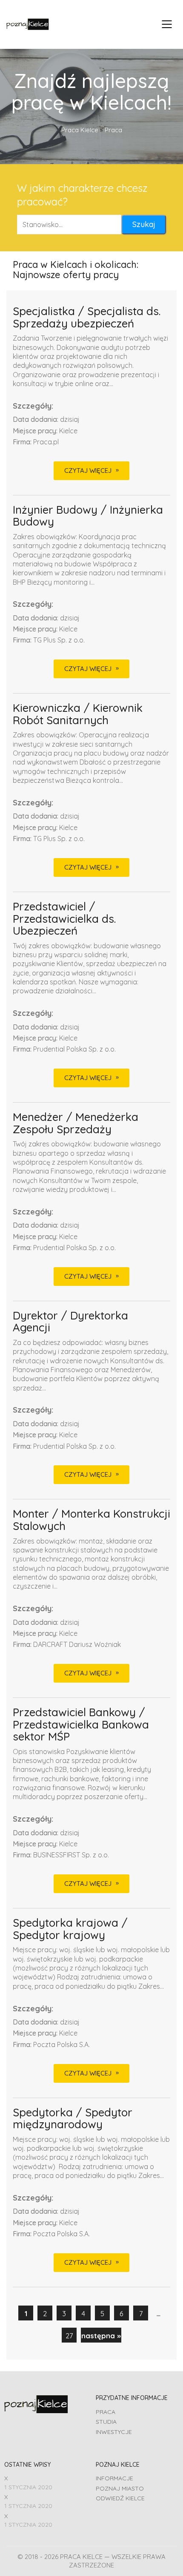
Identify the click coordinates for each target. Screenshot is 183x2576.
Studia (106, 2422)
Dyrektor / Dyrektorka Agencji (70, 1322)
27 (69, 2336)
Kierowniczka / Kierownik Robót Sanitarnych (78, 714)
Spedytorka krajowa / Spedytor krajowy (70, 1929)
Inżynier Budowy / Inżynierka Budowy (88, 516)
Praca (106, 2412)
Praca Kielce (80, 130)
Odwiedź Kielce (120, 2498)
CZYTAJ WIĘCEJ (88, 471)
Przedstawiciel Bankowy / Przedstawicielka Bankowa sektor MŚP (81, 1725)
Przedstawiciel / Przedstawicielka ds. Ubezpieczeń (64, 919)
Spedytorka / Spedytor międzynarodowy (73, 2119)
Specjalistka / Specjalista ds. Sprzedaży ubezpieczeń (87, 317)
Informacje (114, 2478)
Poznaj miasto (120, 2488)
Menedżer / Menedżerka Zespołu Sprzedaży (76, 1123)
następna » (101, 2336)
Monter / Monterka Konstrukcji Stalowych (91, 1520)
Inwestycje (114, 2432)
